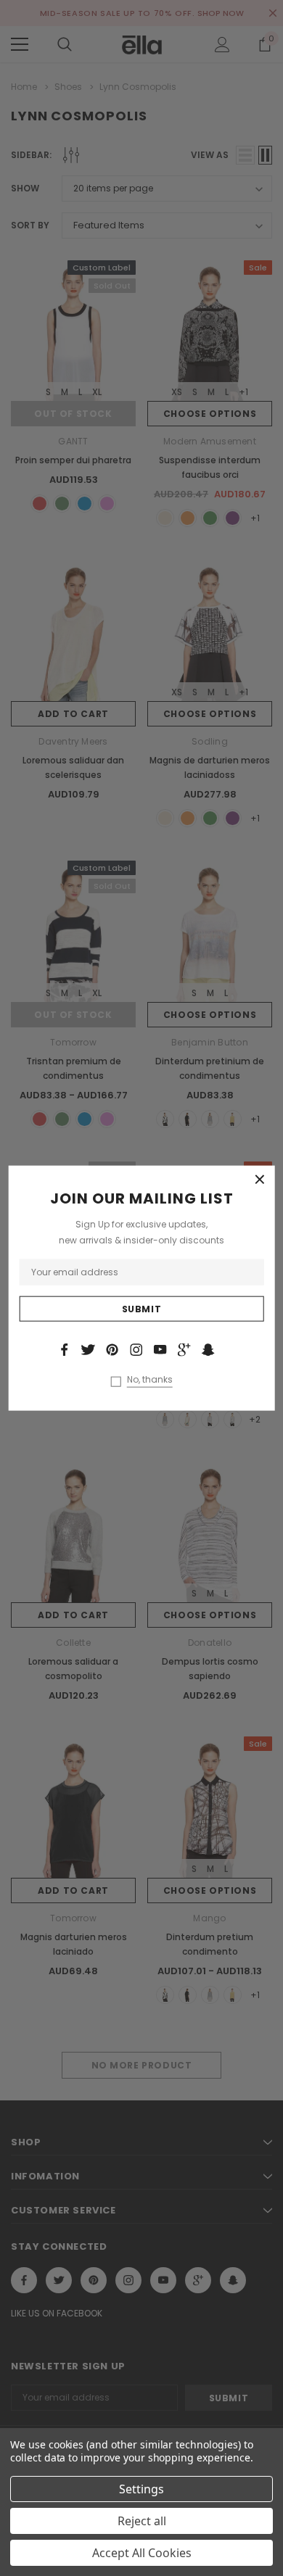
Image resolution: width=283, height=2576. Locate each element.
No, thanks (150, 1380)
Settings (141, 2489)
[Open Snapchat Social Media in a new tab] (208, 1349)
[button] (260, 1180)
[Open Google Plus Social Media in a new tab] (184, 1349)
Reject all (142, 2521)
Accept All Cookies (142, 2553)
